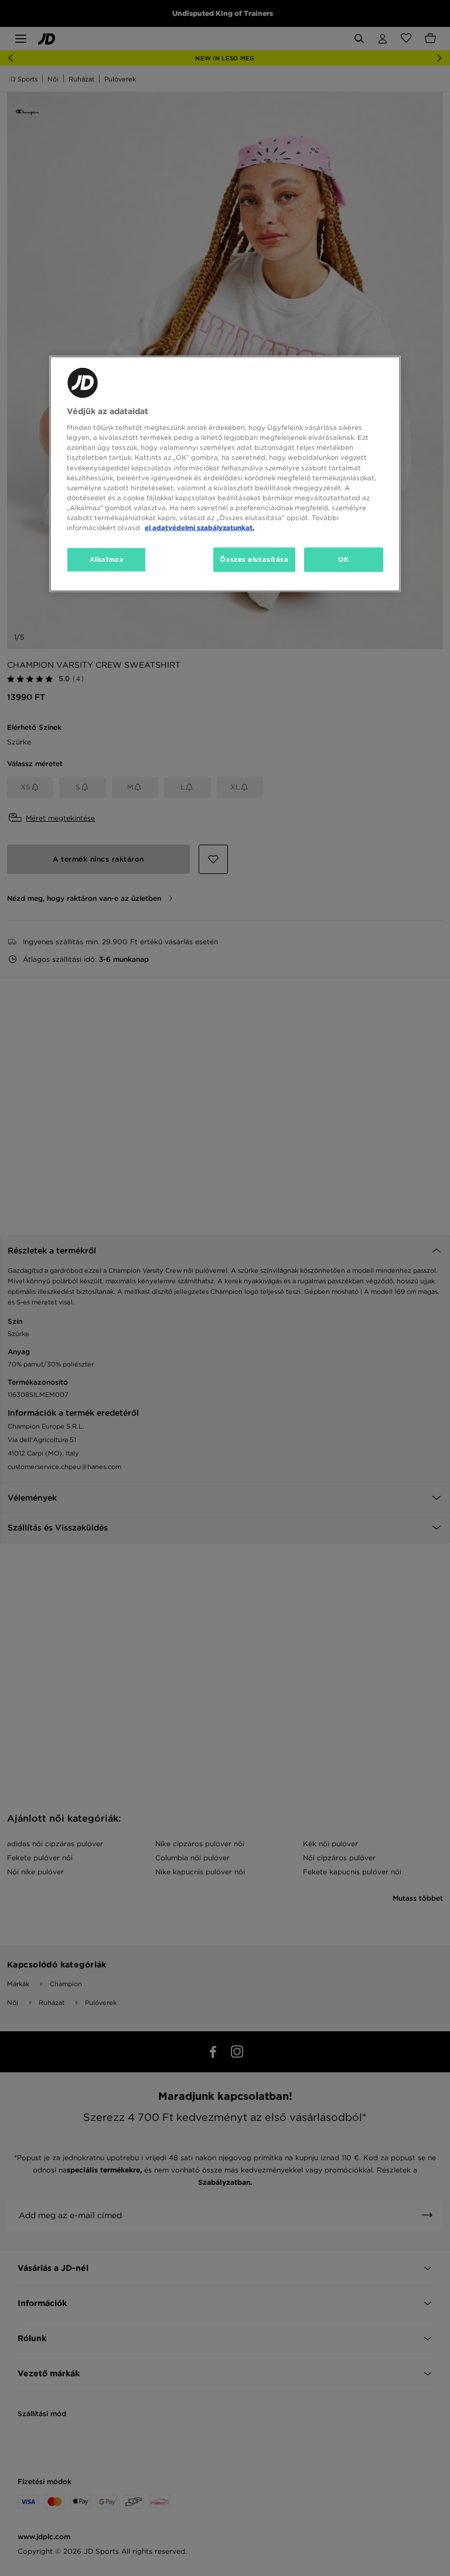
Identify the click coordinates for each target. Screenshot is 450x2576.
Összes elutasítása (254, 559)
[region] (225, 474)
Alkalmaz (107, 559)
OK (344, 559)
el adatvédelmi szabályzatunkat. (200, 527)
